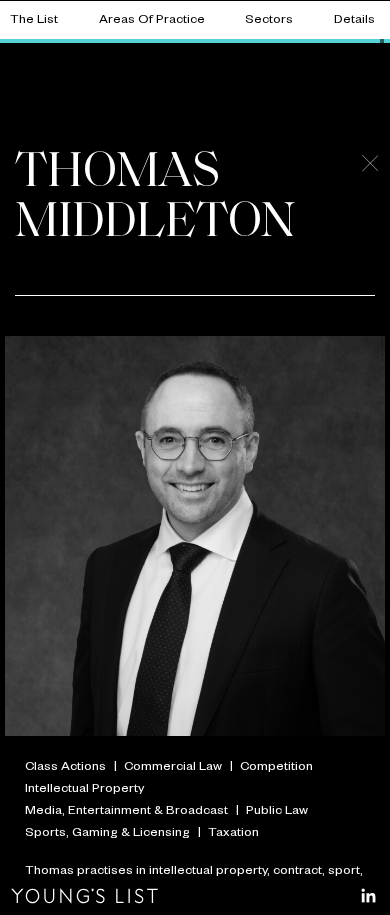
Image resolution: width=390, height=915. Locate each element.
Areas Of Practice (152, 21)
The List (34, 21)
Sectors (269, 21)
